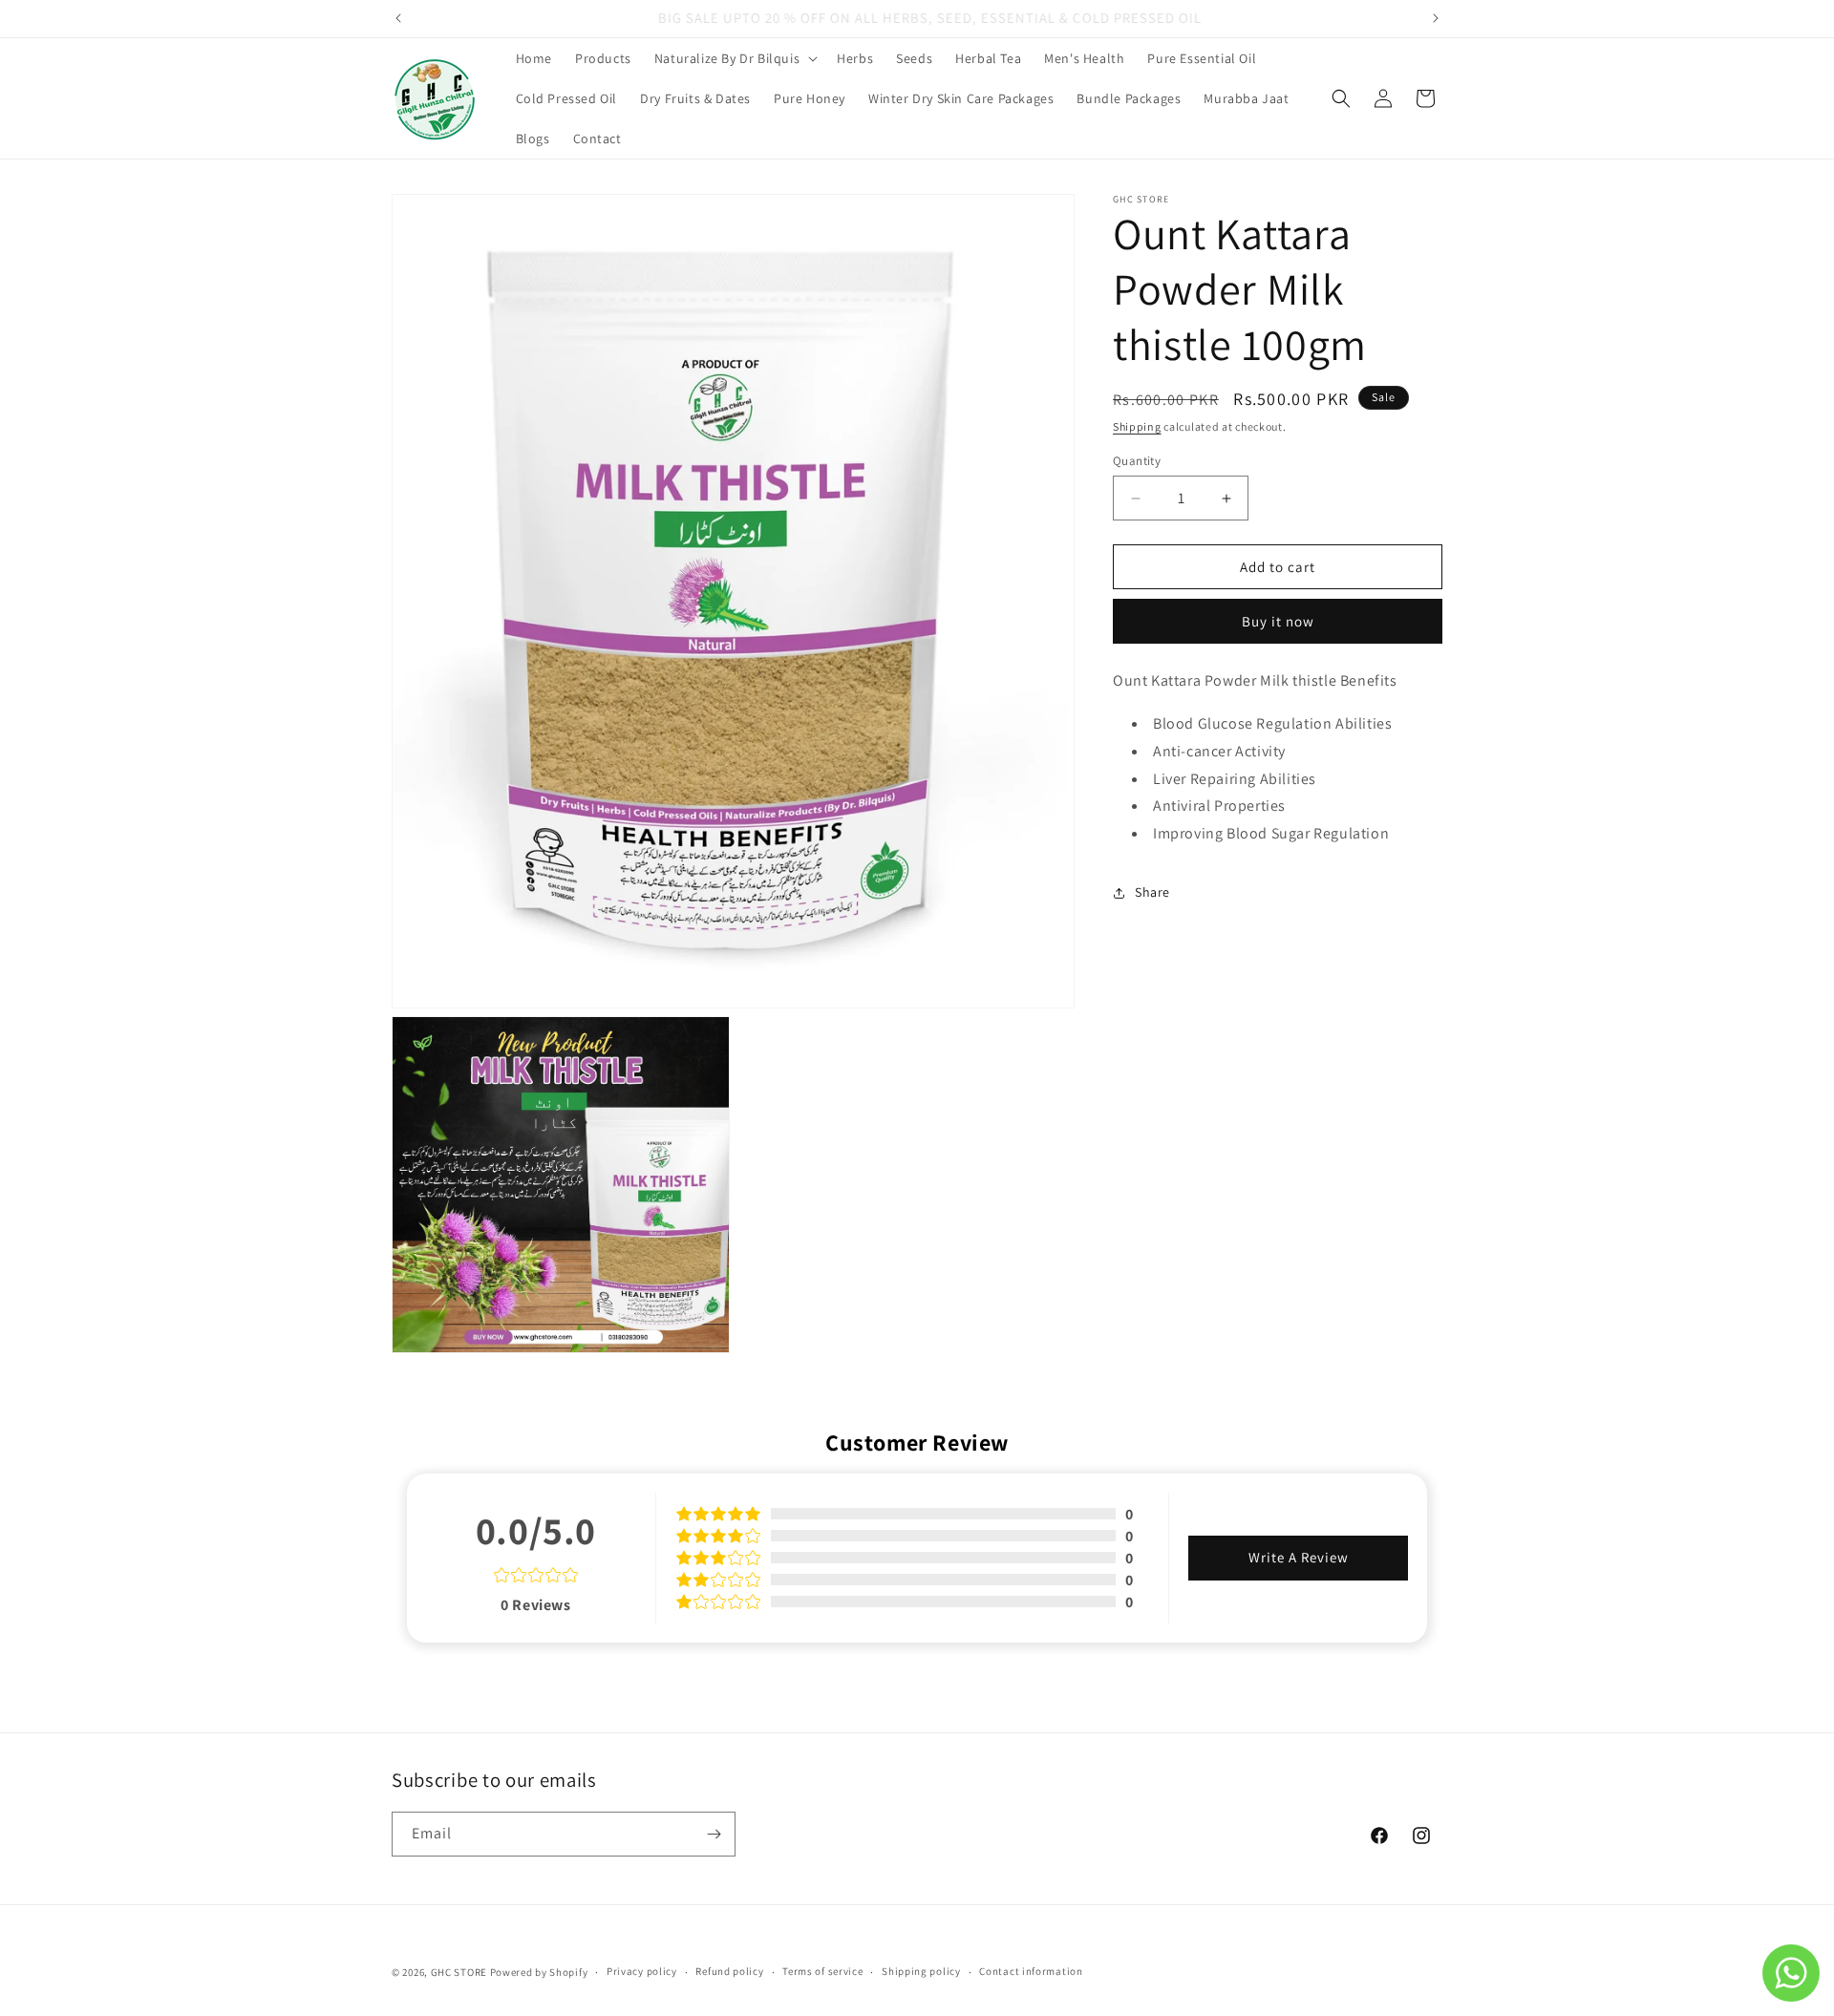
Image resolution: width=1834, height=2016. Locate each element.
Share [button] (1152, 892)
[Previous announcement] (398, 18)
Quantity (1137, 461)
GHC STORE (459, 1972)
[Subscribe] (714, 1834)
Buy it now (1278, 621)
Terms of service (822, 1971)
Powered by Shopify (539, 1972)
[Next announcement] (1436, 18)
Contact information (1031, 1971)
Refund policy (729, 1971)
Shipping (1137, 426)
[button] (734, 58)
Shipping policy (921, 1971)
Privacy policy (642, 1971)
